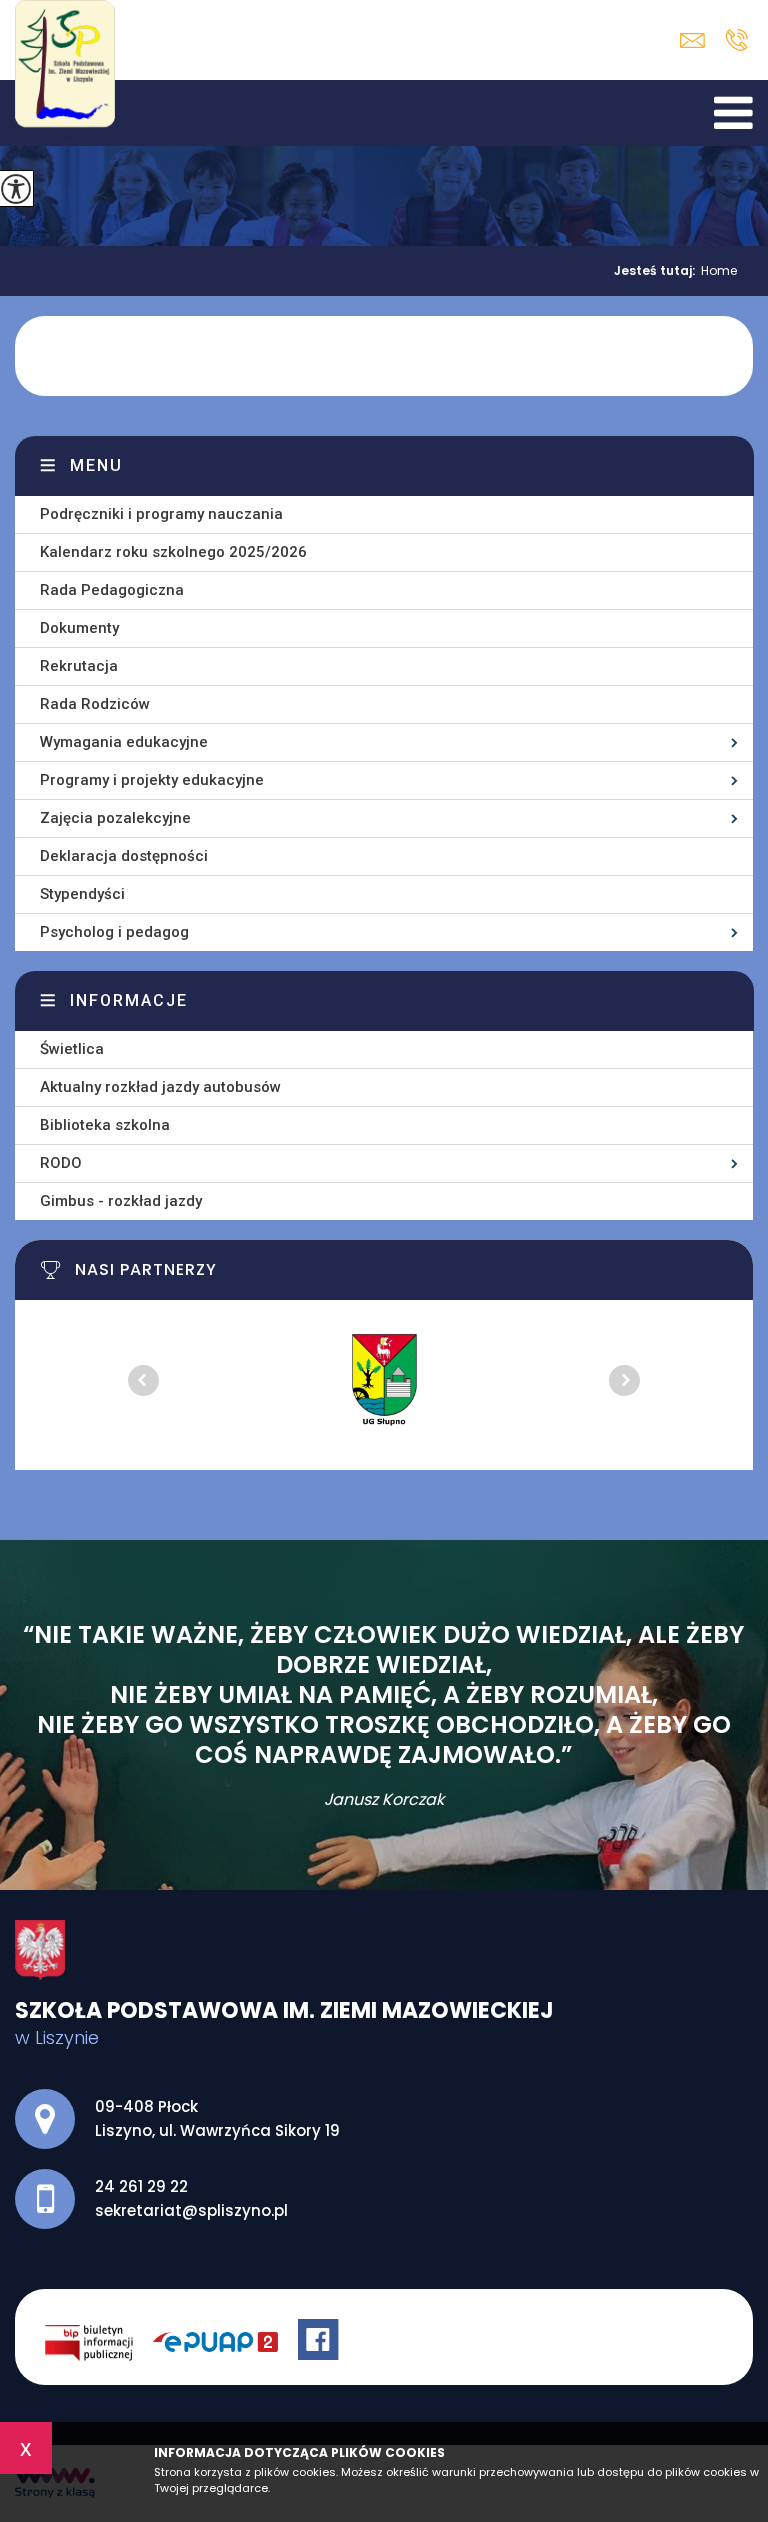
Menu (96, 465)
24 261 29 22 (736, 40)
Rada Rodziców (95, 704)
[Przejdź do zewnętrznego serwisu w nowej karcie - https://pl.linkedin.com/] (225, 2342)
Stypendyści (82, 894)
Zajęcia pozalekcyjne (115, 818)
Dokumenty (79, 628)
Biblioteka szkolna (105, 1125)
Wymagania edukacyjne (124, 742)
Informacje (129, 1000)
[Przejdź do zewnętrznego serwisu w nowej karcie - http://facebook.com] (321, 2342)
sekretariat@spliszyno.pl (697, 40)
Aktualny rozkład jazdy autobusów (160, 1087)
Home (719, 271)
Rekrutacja (79, 666)
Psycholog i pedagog (114, 932)
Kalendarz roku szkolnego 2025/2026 (173, 552)
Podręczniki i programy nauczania (161, 514)
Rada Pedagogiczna (112, 590)
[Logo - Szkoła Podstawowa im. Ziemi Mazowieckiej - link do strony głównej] (69, 72)
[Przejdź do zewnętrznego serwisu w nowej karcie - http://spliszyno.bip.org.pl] (98, 2342)
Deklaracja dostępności (124, 856)
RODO (61, 1163)
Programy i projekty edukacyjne (152, 780)
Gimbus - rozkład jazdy (121, 1201)
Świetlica (72, 1049)
